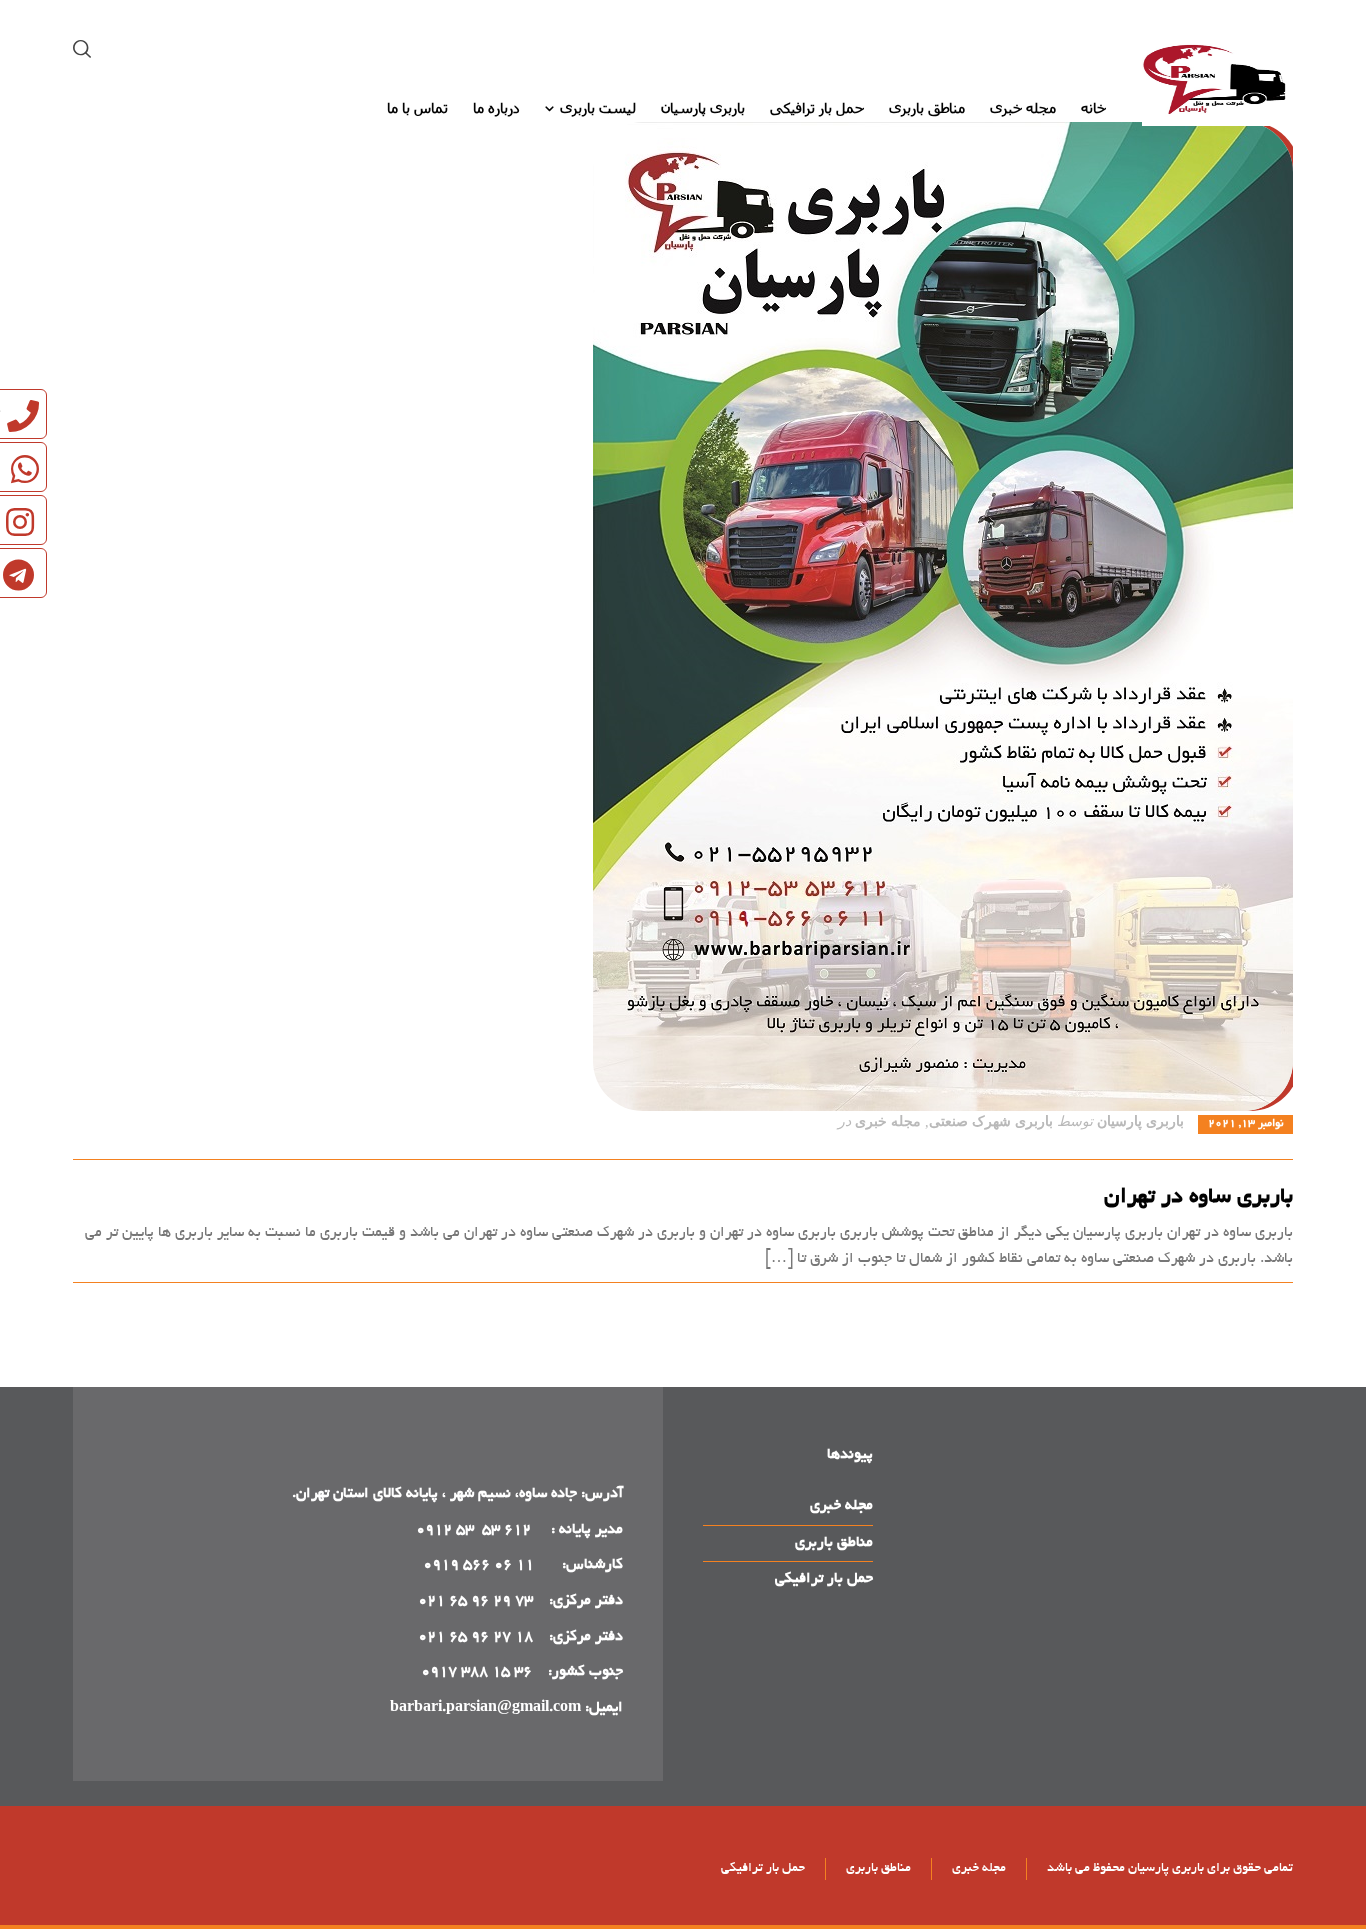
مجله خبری (888, 1121)
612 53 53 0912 (475, 1530)
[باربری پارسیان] (1217, 83)
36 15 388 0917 (476, 1672)
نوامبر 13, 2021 (1245, 1124)
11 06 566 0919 (478, 1565)
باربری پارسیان (1140, 1121)
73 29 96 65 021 (475, 1601)
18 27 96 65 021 (475, 1637)
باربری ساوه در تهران (1198, 1198)
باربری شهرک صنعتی (991, 1121)
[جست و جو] (86, 50)
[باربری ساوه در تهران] (683, 616)
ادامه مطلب (1257, 1305)
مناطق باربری (834, 1543)
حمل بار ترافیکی (824, 1579)
